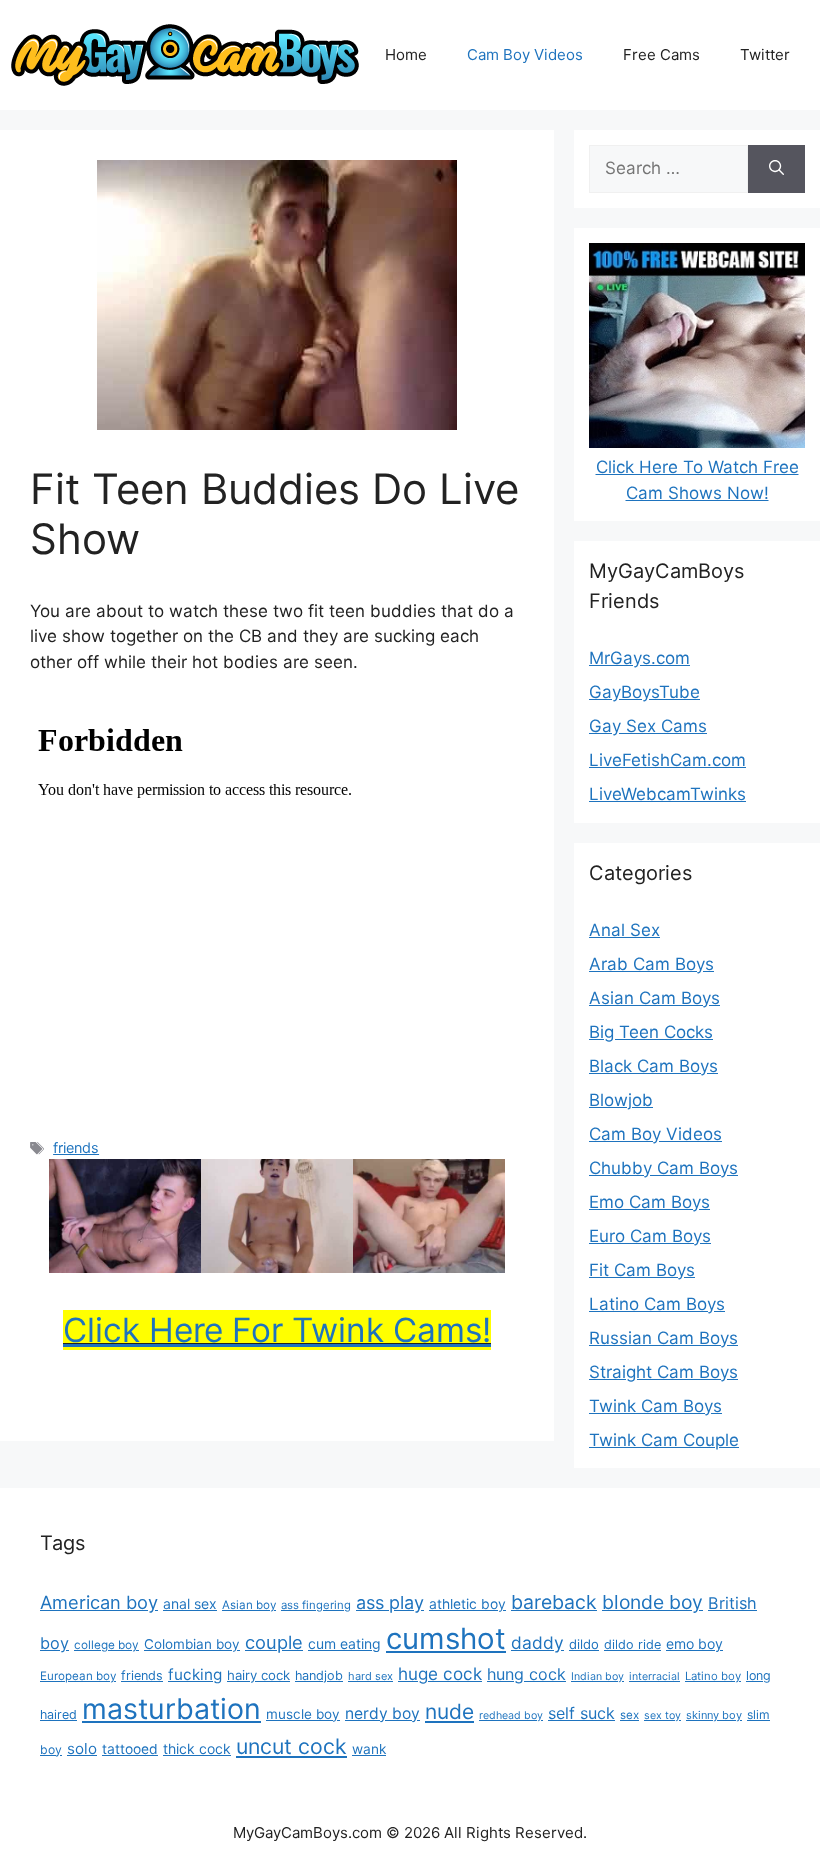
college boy (106, 1645)
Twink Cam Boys (655, 1406)
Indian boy (597, 1676)
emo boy (694, 1643)
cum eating (344, 1643)
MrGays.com (639, 658)
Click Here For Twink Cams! (277, 1330)
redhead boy (511, 1715)
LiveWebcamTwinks (667, 794)
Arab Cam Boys (651, 964)
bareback (554, 1602)
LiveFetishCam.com (667, 760)
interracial (654, 1676)
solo (82, 1748)
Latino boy (713, 1676)
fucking (195, 1674)
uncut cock (291, 1746)
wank (369, 1749)
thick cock (197, 1748)
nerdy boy (382, 1713)
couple (274, 1642)
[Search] (776, 169)
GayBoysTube (644, 692)
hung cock (526, 1674)
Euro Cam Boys (650, 1236)
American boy (99, 1602)
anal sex (190, 1603)
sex (629, 1715)
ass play (390, 1602)
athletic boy (467, 1604)
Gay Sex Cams (648, 726)
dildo (584, 1644)
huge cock (440, 1673)
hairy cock (258, 1675)
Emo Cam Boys (649, 1202)
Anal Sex (624, 930)
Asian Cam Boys (654, 998)
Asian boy (249, 1605)
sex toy (662, 1715)
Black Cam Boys (653, 1066)
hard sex (370, 1676)
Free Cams (661, 54)
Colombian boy (192, 1644)
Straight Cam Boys (663, 1372)
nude (449, 1711)
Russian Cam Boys (663, 1338)
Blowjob (621, 1100)
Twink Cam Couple (664, 1440)
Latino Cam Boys (657, 1304)
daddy (537, 1642)
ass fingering (316, 1605)
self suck (581, 1713)
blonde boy (652, 1602)
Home (406, 54)
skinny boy (714, 1715)
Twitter (765, 54)
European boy (78, 1676)
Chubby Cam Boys (663, 1168)
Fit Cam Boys (642, 1270)
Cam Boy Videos (525, 54)
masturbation (171, 1708)
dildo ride (632, 1644)
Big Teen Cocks (651, 1032)
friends (76, 1147)
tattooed (130, 1749)
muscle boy (303, 1714)
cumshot (446, 1638)
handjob (319, 1675)
